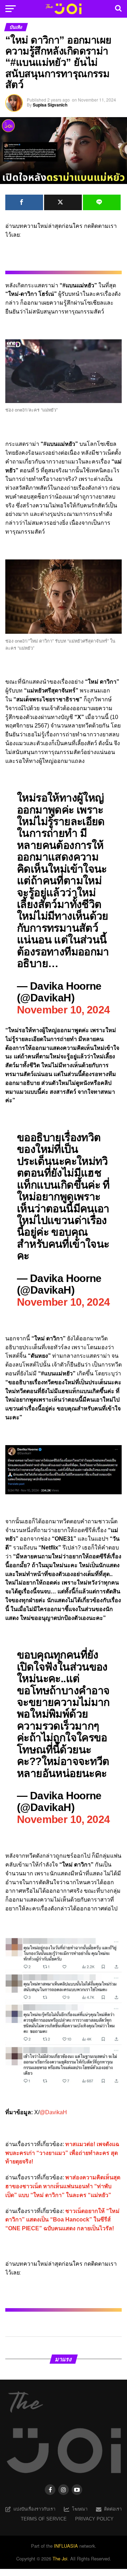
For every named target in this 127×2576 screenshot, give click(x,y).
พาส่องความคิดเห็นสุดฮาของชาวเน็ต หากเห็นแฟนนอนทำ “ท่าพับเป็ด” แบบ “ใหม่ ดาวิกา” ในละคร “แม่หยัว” (63, 2186)
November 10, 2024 (64, 1010)
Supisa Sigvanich (50, 105)
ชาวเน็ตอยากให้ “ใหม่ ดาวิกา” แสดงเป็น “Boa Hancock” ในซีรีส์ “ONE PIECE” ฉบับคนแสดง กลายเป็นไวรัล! (62, 2220)
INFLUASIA (66, 2546)
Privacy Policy (94, 2519)
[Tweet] (63, 202)
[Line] (102, 202)
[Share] (24, 202)
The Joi (60, 2558)
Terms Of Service (44, 2519)
